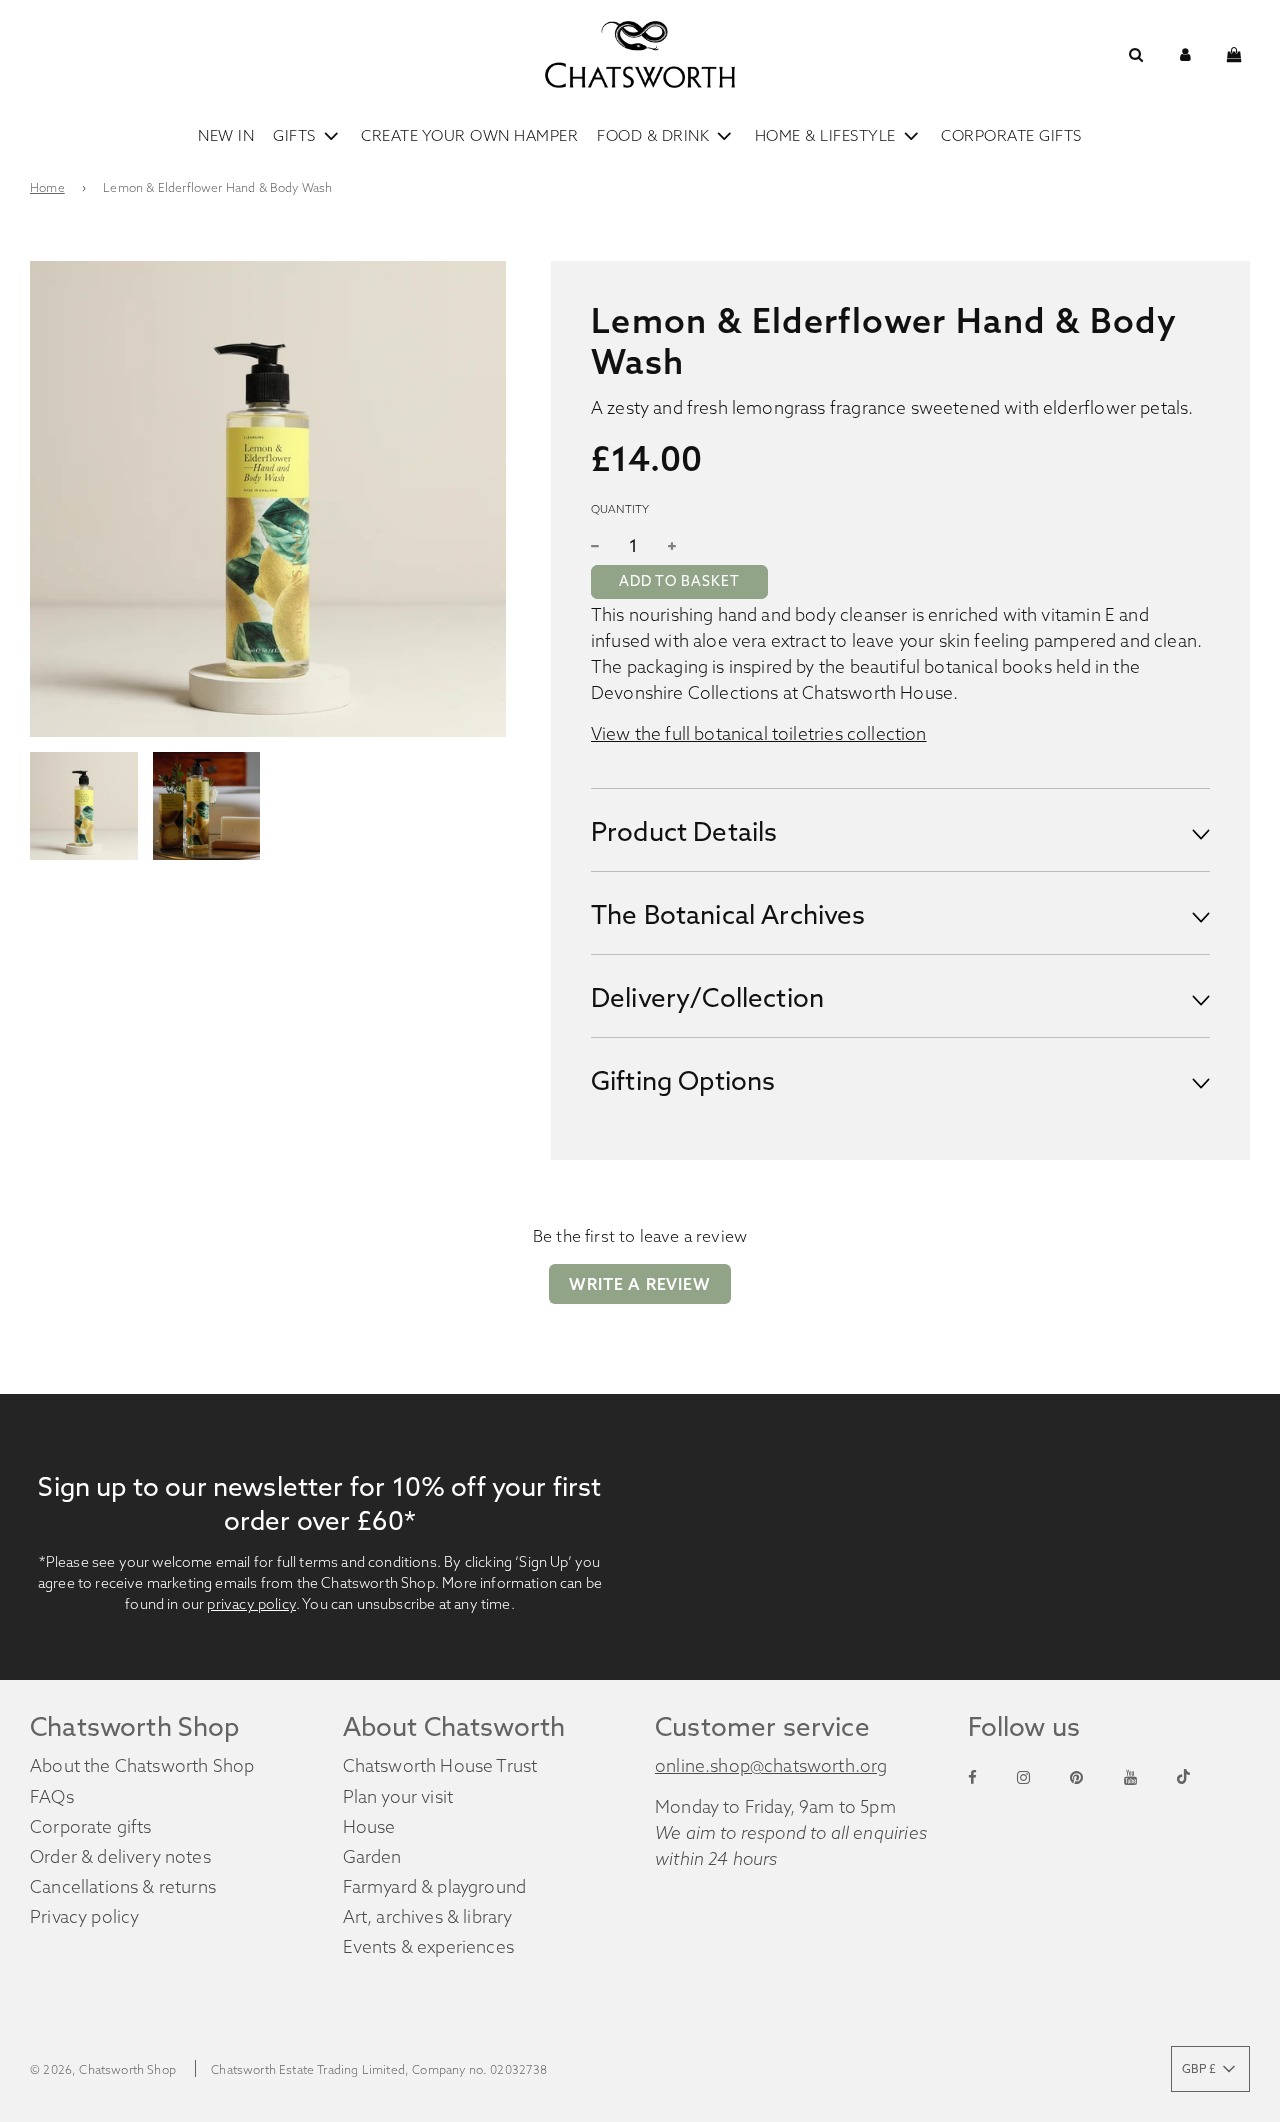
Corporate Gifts (1011, 135)
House (369, 1827)
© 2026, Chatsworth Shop (103, 2069)
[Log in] (1185, 54)
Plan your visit (398, 1797)
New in (226, 135)
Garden (372, 1857)
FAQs (52, 1797)
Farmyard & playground (435, 1887)
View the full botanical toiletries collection (759, 734)
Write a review (639, 1284)
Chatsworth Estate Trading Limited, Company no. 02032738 (379, 2069)
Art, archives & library (428, 1917)
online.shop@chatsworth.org (771, 1766)
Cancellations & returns (123, 1887)
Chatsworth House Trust (440, 1766)
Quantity (620, 509)
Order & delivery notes (120, 1857)
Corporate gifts (91, 1827)
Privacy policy (84, 1917)
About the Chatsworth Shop (142, 1766)
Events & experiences (428, 1947)
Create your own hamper (469, 135)
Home (47, 187)
